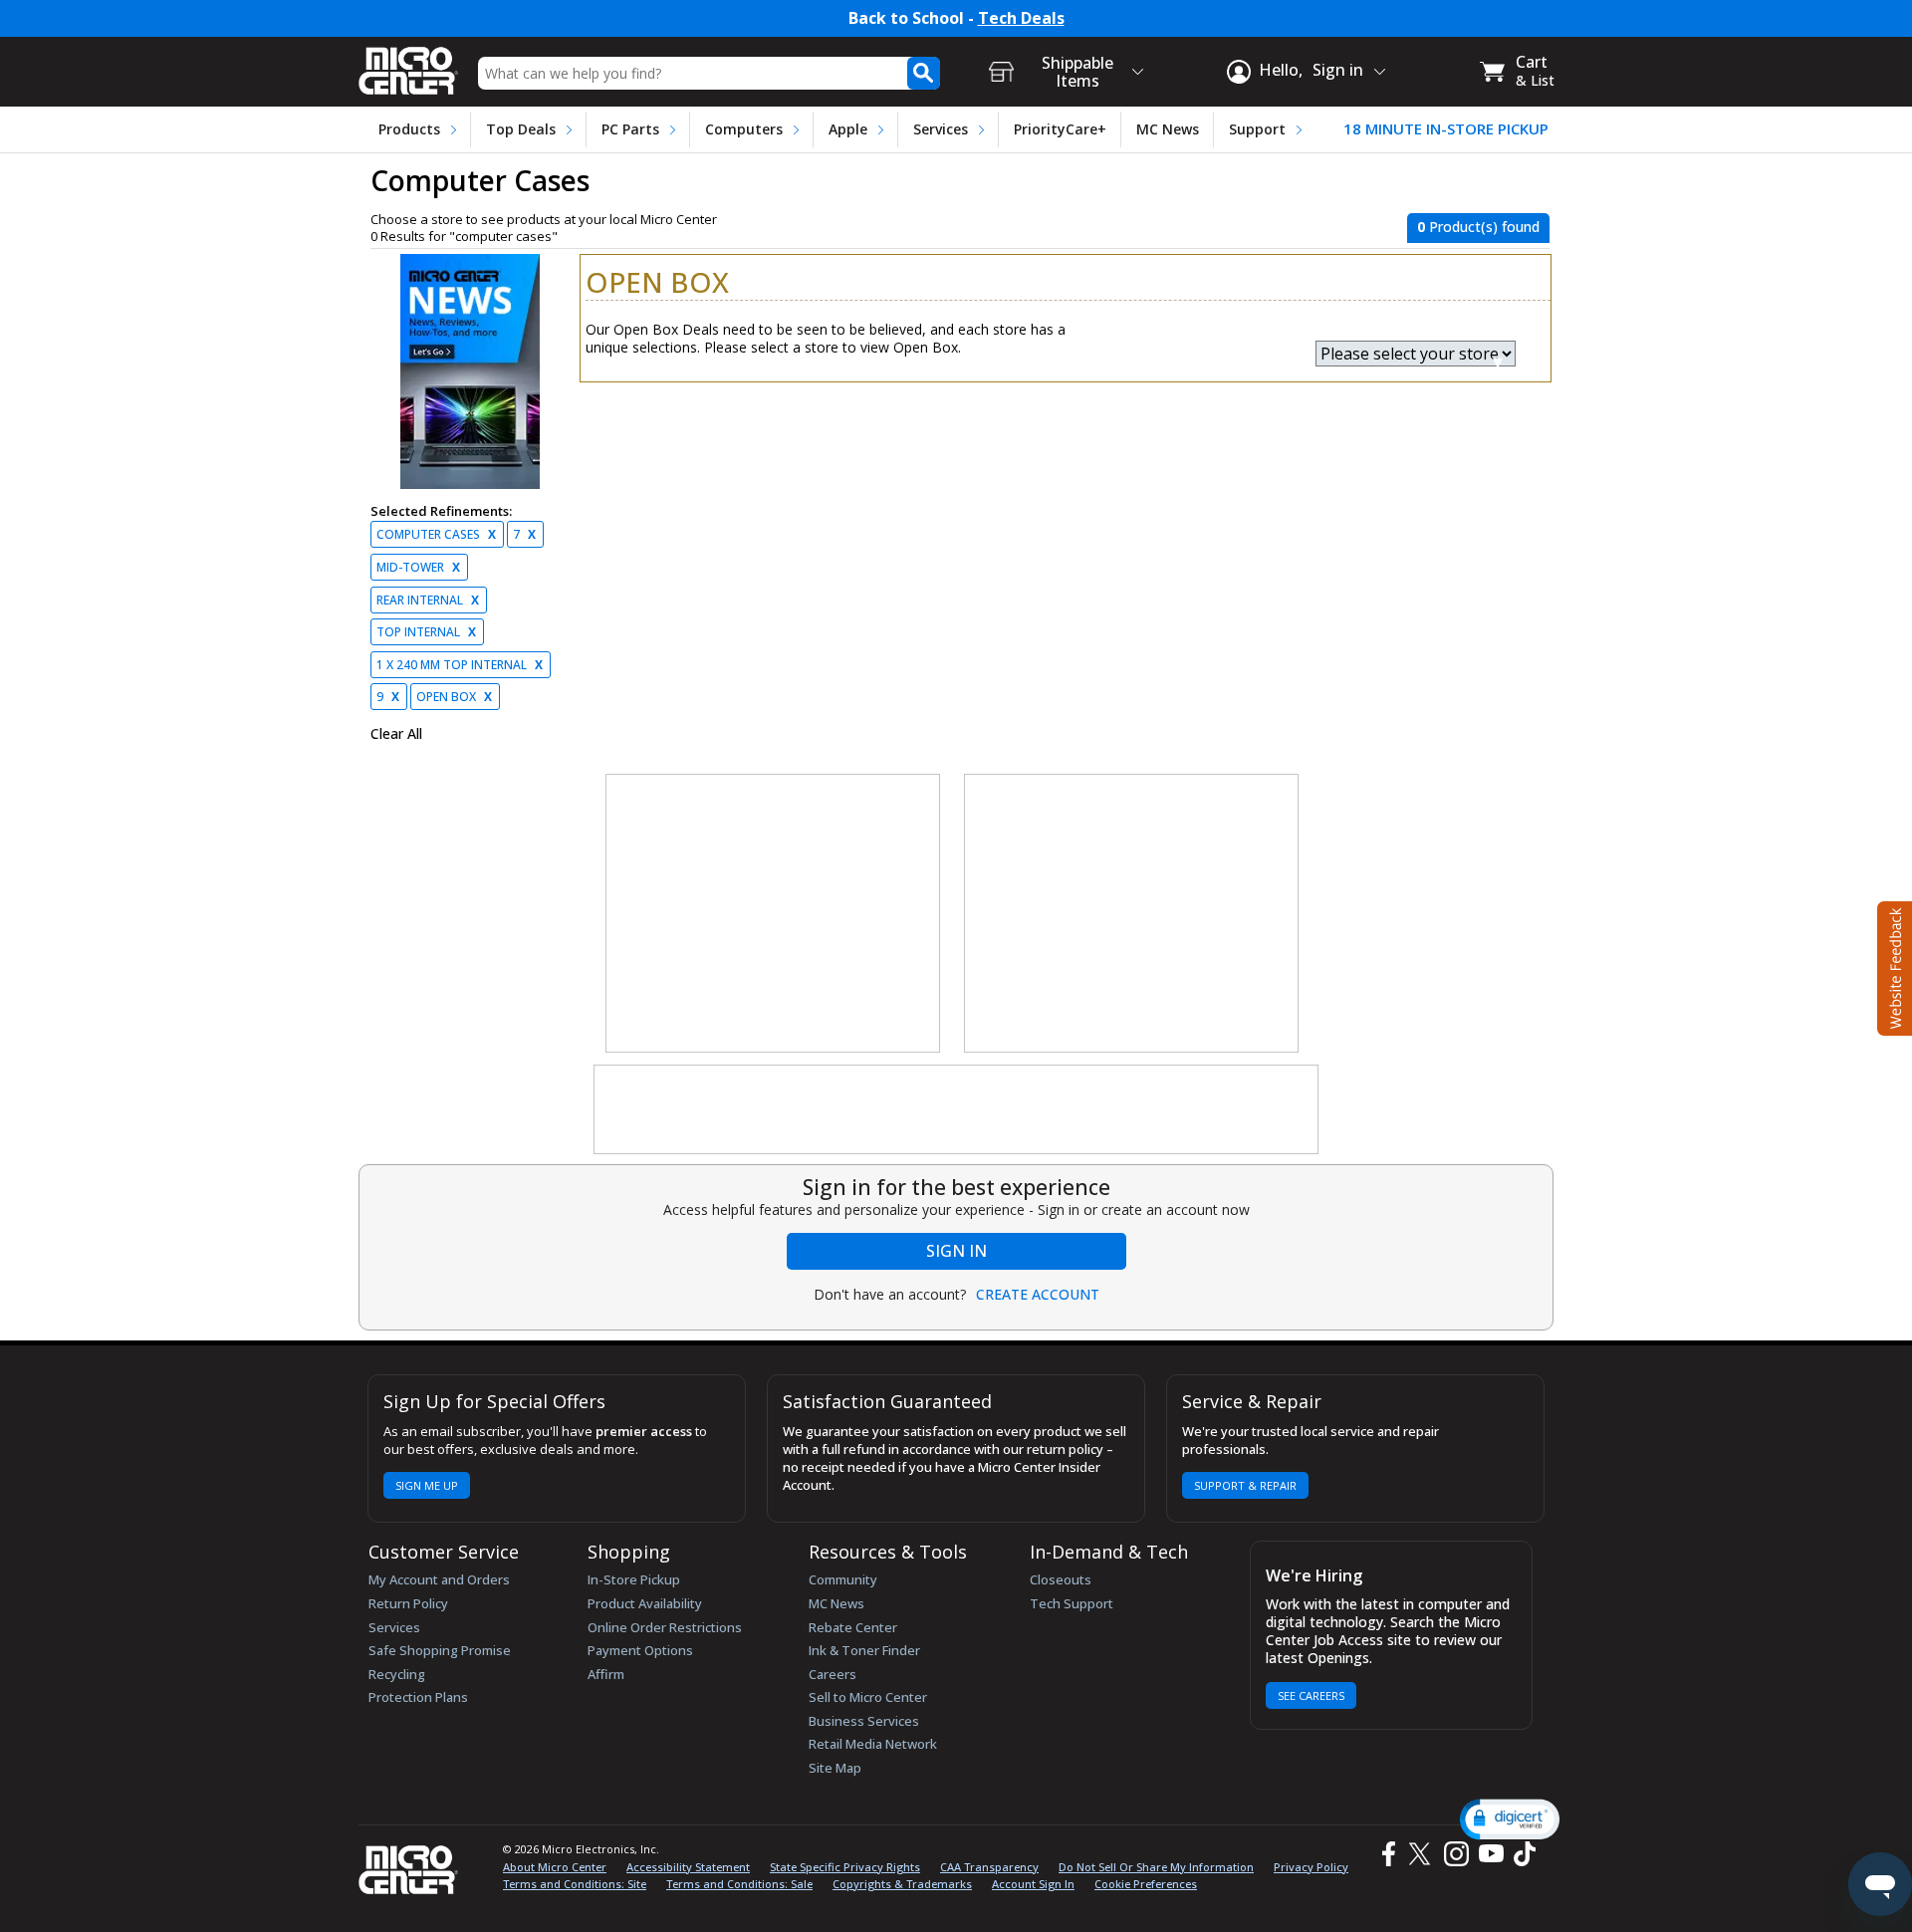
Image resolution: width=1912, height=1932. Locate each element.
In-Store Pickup (634, 1579)
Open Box (454, 697)
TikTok (1521, 1854)
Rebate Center (853, 1627)
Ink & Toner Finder (864, 1650)
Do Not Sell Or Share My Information (1156, 1867)
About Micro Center (555, 1867)
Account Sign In (1033, 1884)
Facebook (1386, 1854)
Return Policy (408, 1603)
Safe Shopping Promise (440, 1650)
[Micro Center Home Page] (408, 64)
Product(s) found (1478, 227)
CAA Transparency (989, 1867)
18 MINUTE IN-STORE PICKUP (1446, 129)
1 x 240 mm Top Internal (460, 665)
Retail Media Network (873, 1744)
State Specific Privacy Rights (845, 1867)
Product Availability (645, 1603)
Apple (848, 129)
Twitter (1423, 1854)
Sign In (956, 1251)
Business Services (864, 1721)
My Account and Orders (439, 1579)
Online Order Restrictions (665, 1627)
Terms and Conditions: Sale (739, 1884)
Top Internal (426, 632)
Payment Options (640, 1650)
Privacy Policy (1311, 1867)
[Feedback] (1893, 966)
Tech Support (1072, 1603)
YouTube (1490, 1854)
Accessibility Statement (688, 1867)
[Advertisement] (774, 914)
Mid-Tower (418, 567)
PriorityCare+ (1060, 129)
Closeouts (1061, 1579)
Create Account (1038, 1295)
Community (843, 1579)
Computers (744, 129)
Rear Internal (428, 600)
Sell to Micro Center (868, 1697)
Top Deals (521, 129)
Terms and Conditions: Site (575, 1884)
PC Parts (630, 129)
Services (941, 129)
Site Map (835, 1768)
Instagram (1455, 1854)
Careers (833, 1674)
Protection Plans (418, 1697)
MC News (1168, 129)
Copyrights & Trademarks (902, 1884)
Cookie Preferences (1146, 1884)
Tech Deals (1021, 18)
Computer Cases (436, 534)
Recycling (397, 1674)
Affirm (606, 1674)
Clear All (396, 734)
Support (1257, 129)
